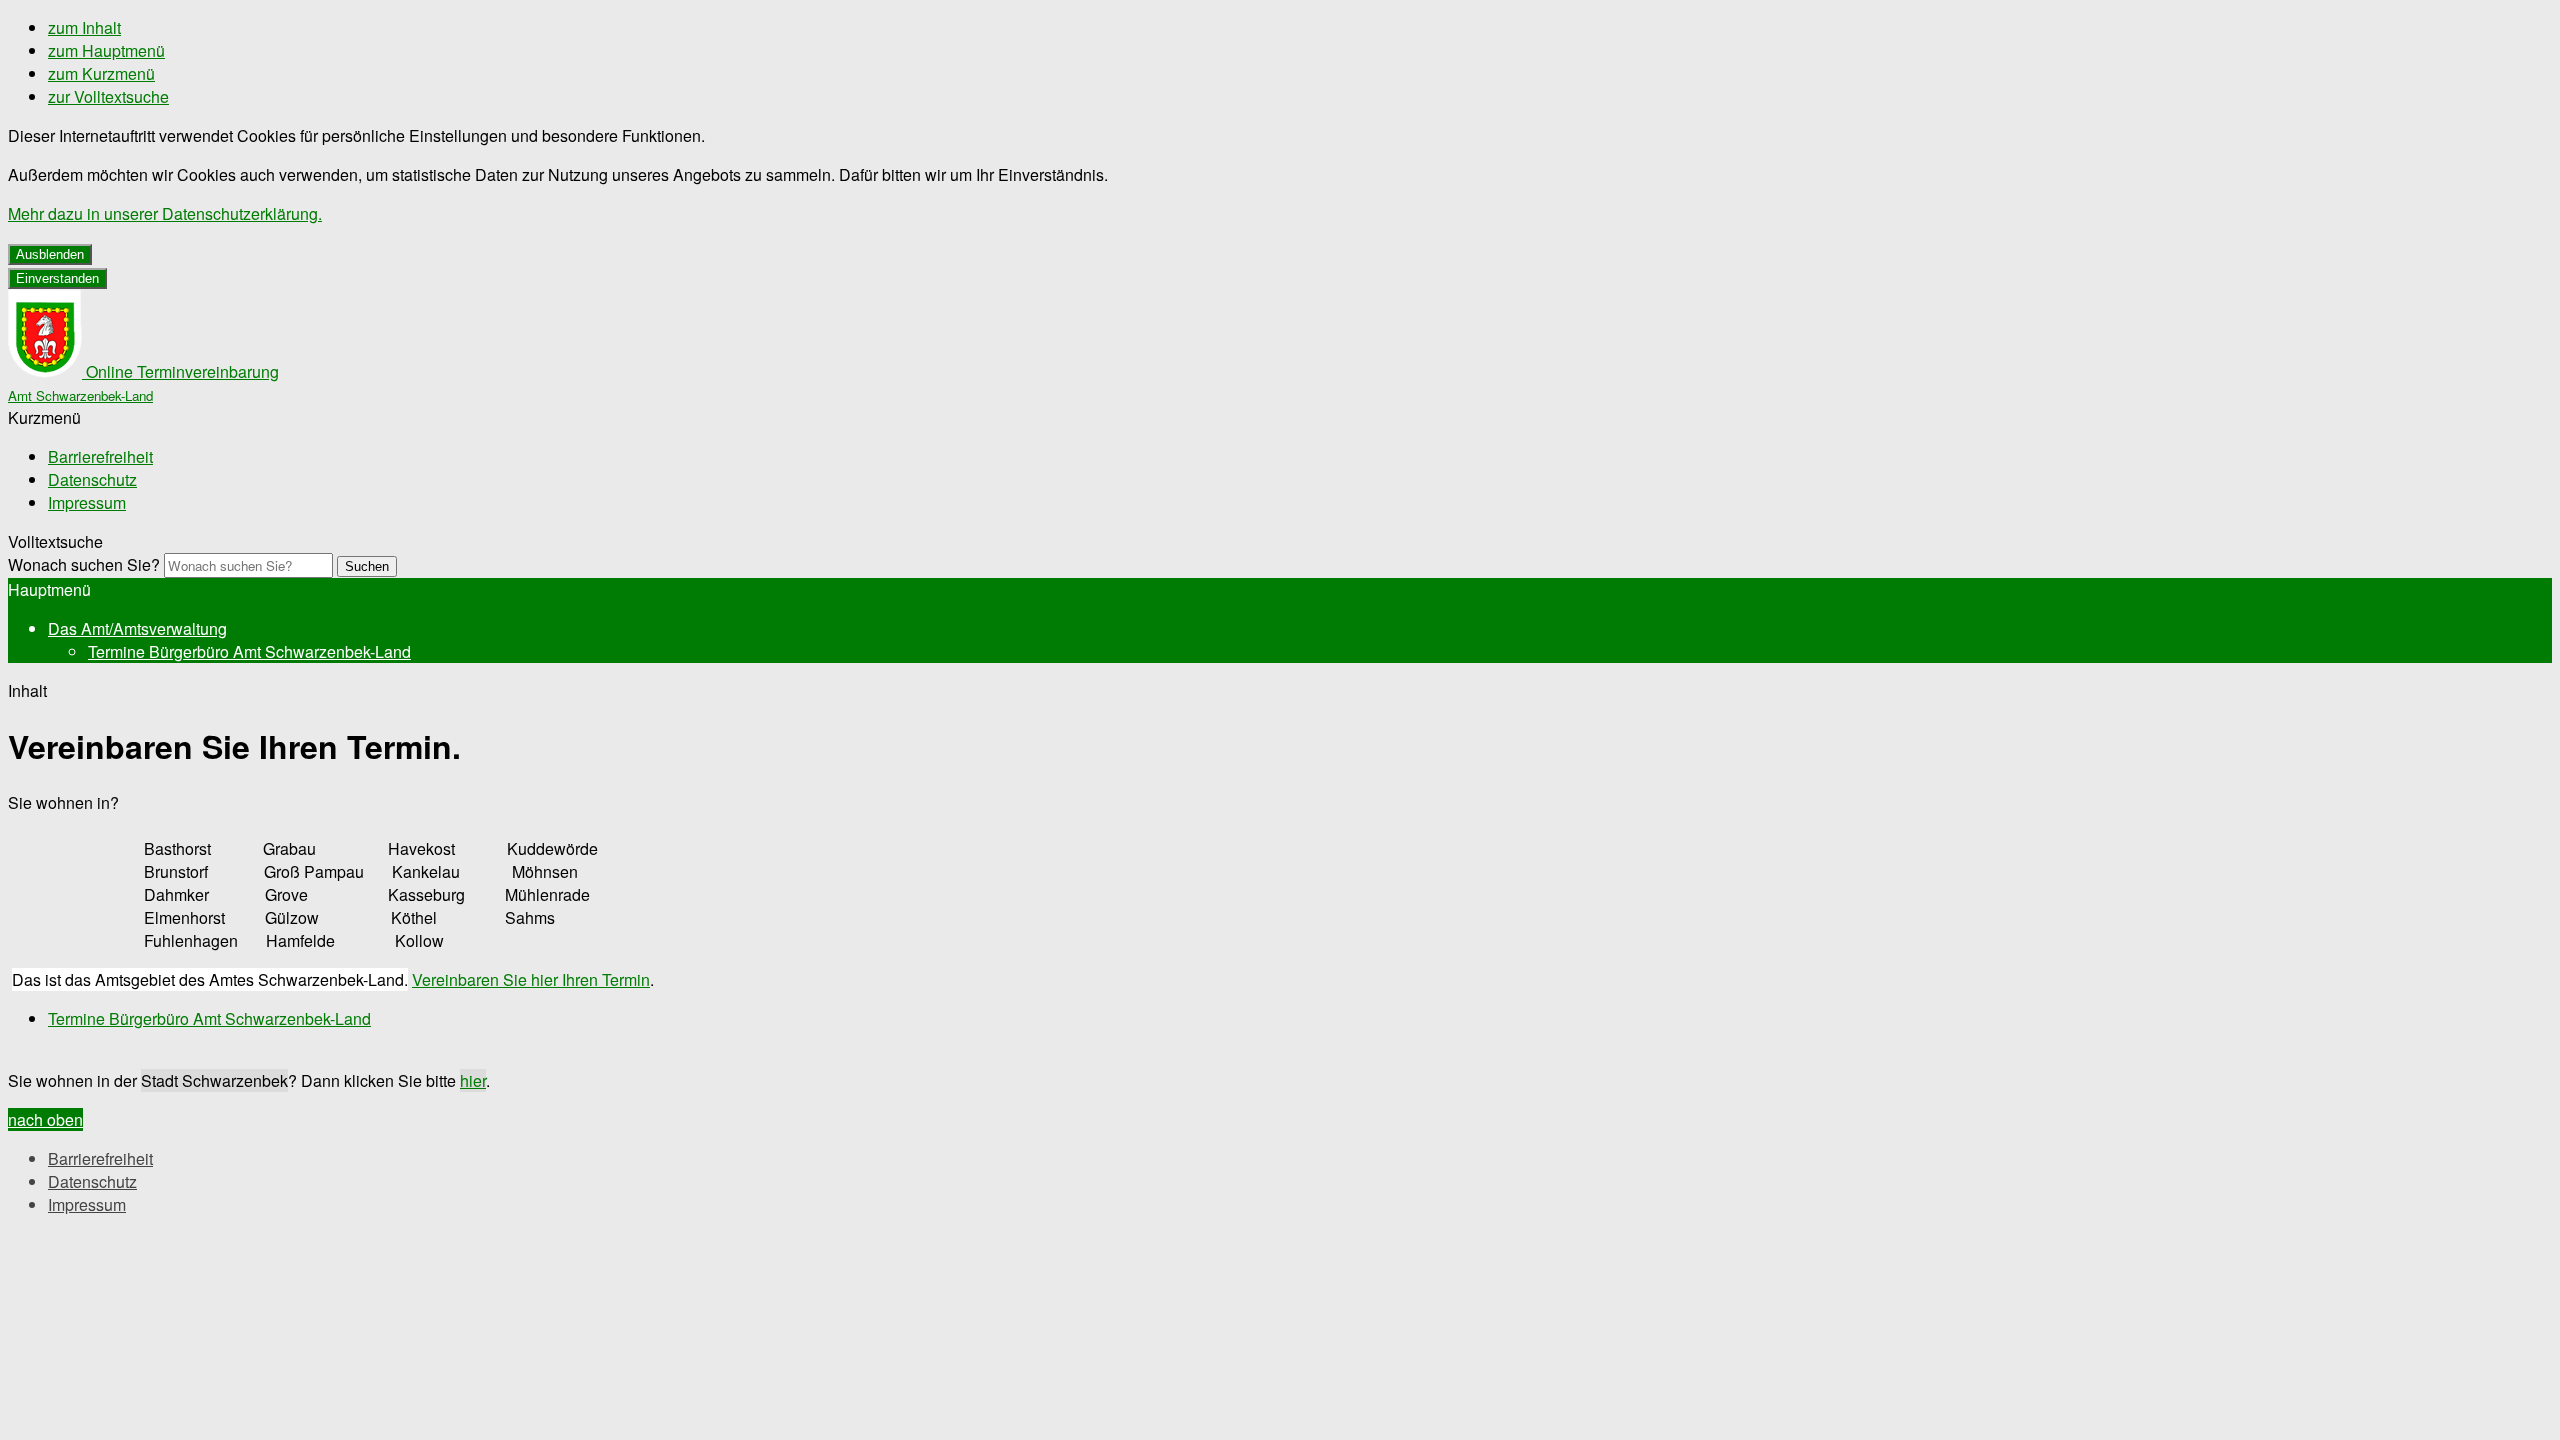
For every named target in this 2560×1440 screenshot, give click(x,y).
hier (473, 1080)
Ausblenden (50, 254)
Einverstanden (57, 278)
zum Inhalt (84, 27)
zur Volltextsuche (108, 96)
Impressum (87, 502)
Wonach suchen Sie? (84, 564)
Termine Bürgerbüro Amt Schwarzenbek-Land (249, 651)
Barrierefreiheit (100, 456)
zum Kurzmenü (101, 73)
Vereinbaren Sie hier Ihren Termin (531, 979)
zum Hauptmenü (106, 50)
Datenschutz (92, 479)
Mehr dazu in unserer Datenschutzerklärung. (165, 213)
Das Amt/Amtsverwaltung (137, 628)
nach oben (45, 1119)
